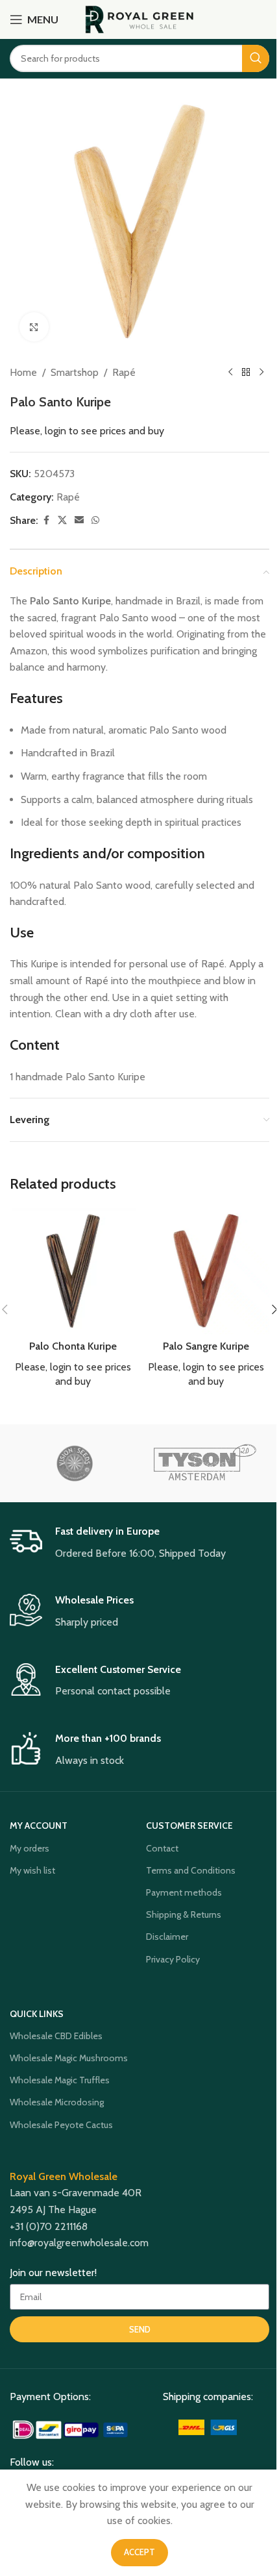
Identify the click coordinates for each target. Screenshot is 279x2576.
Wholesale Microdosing (57, 2102)
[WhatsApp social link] (95, 520)
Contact (162, 1848)
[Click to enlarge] (34, 327)
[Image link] (71, 2429)
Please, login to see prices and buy (87, 431)
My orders (30, 1848)
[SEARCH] (256, 58)
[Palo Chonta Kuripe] (73, 1271)
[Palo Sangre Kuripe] (206, 1271)
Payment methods (184, 1892)
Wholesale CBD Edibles (56, 2036)
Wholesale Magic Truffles (60, 2080)
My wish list (32, 1870)
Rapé (124, 372)
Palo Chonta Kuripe (73, 1346)
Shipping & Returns (184, 1914)
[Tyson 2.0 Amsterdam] (204, 1463)
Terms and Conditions (191, 1870)
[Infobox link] (139, 1543)
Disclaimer (167, 1937)
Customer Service (189, 1826)
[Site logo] (140, 19)
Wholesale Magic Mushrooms (69, 2058)
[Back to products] (246, 373)
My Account (39, 1826)
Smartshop (75, 372)
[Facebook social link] (46, 520)
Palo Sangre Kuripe (206, 1346)
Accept (139, 2552)
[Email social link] (79, 520)
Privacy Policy (173, 1959)
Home (23, 372)
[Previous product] (230, 373)
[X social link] (62, 520)
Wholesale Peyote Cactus (61, 2125)
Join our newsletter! (53, 2273)
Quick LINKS (37, 2014)
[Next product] (261, 373)
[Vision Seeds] (75, 1463)
